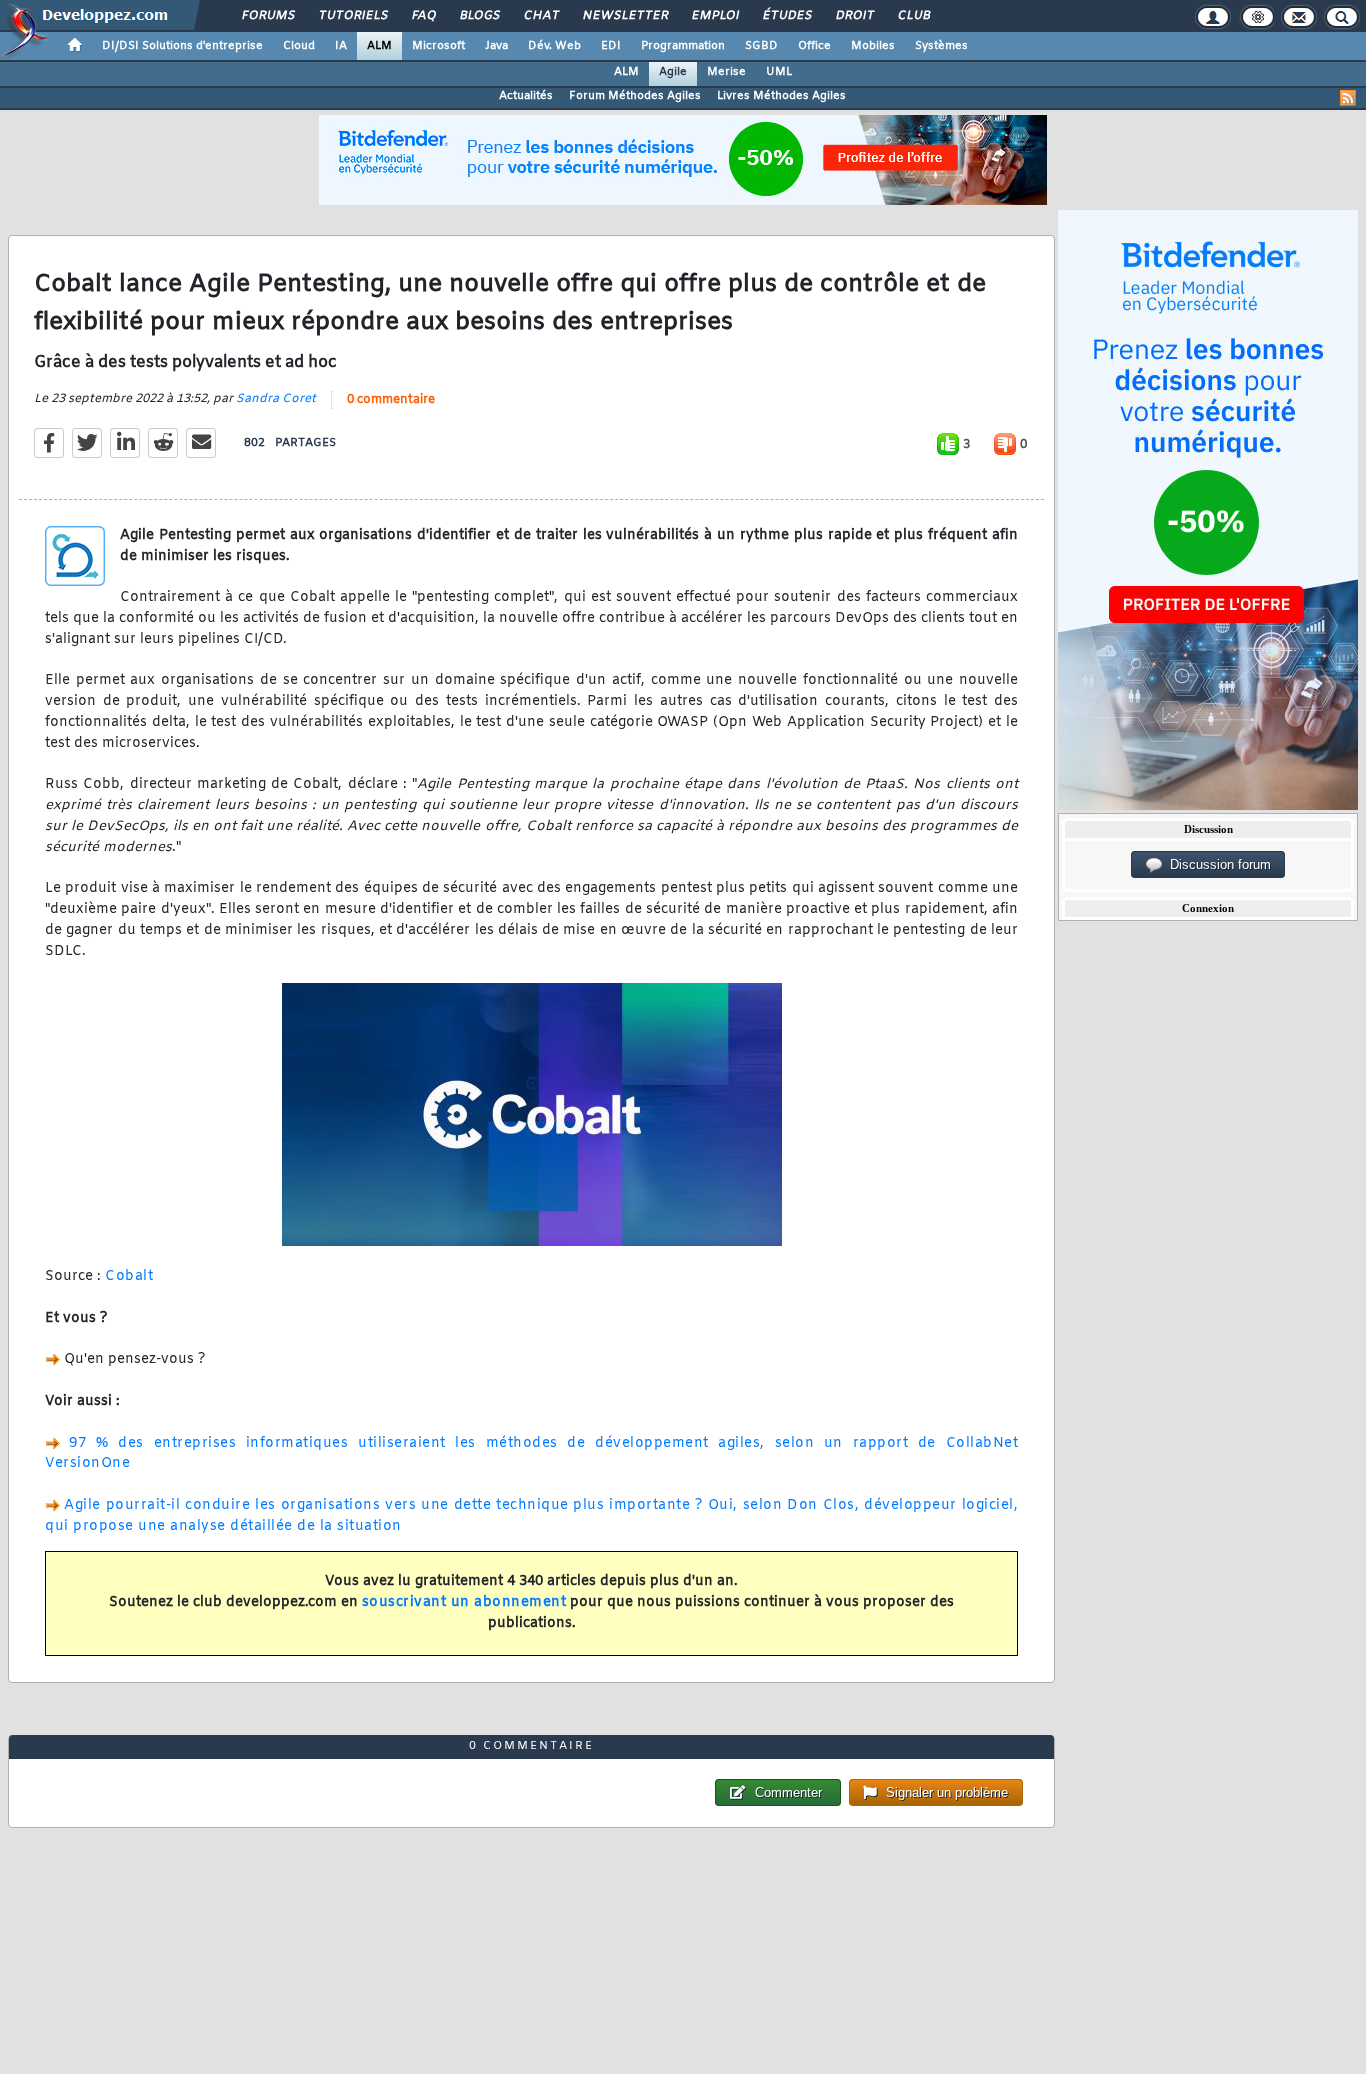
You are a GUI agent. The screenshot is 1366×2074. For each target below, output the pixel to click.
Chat (540, 16)
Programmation (683, 46)
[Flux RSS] (1348, 98)
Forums (267, 16)
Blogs (479, 16)
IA (341, 46)
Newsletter (624, 16)
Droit (854, 16)
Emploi (714, 16)
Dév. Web (554, 46)
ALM (379, 46)
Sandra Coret (276, 399)
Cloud (299, 46)
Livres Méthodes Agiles (781, 96)
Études (786, 16)
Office (814, 46)
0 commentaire (391, 400)
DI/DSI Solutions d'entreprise (182, 46)
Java (496, 46)
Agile (673, 72)
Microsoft (438, 46)
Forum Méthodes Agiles (635, 96)
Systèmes (941, 46)
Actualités (526, 96)
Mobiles (873, 46)
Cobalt (129, 1276)
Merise (726, 72)
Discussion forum (1216, 864)
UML (779, 72)
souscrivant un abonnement (464, 1602)
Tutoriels (352, 16)
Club (913, 16)
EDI (611, 46)
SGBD (761, 46)
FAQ (423, 16)
